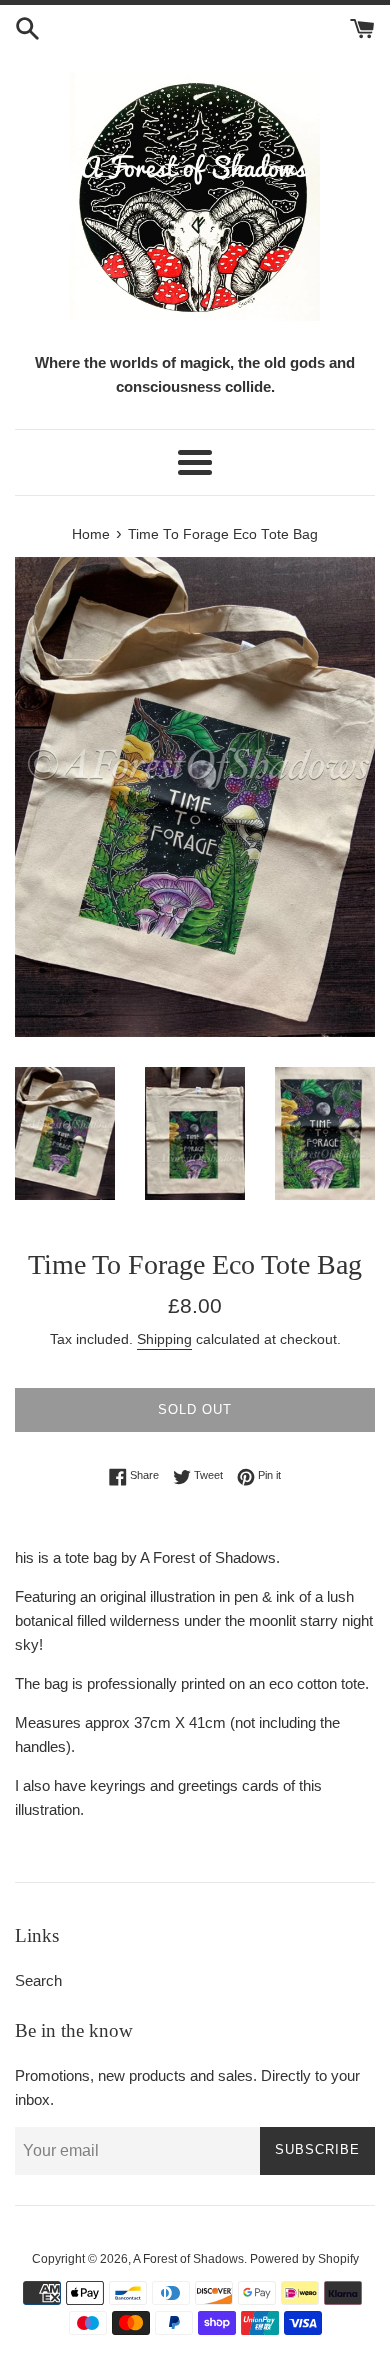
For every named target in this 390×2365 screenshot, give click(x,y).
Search (38, 1980)
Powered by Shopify (304, 2259)
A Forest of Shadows (188, 2259)
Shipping (164, 1339)
